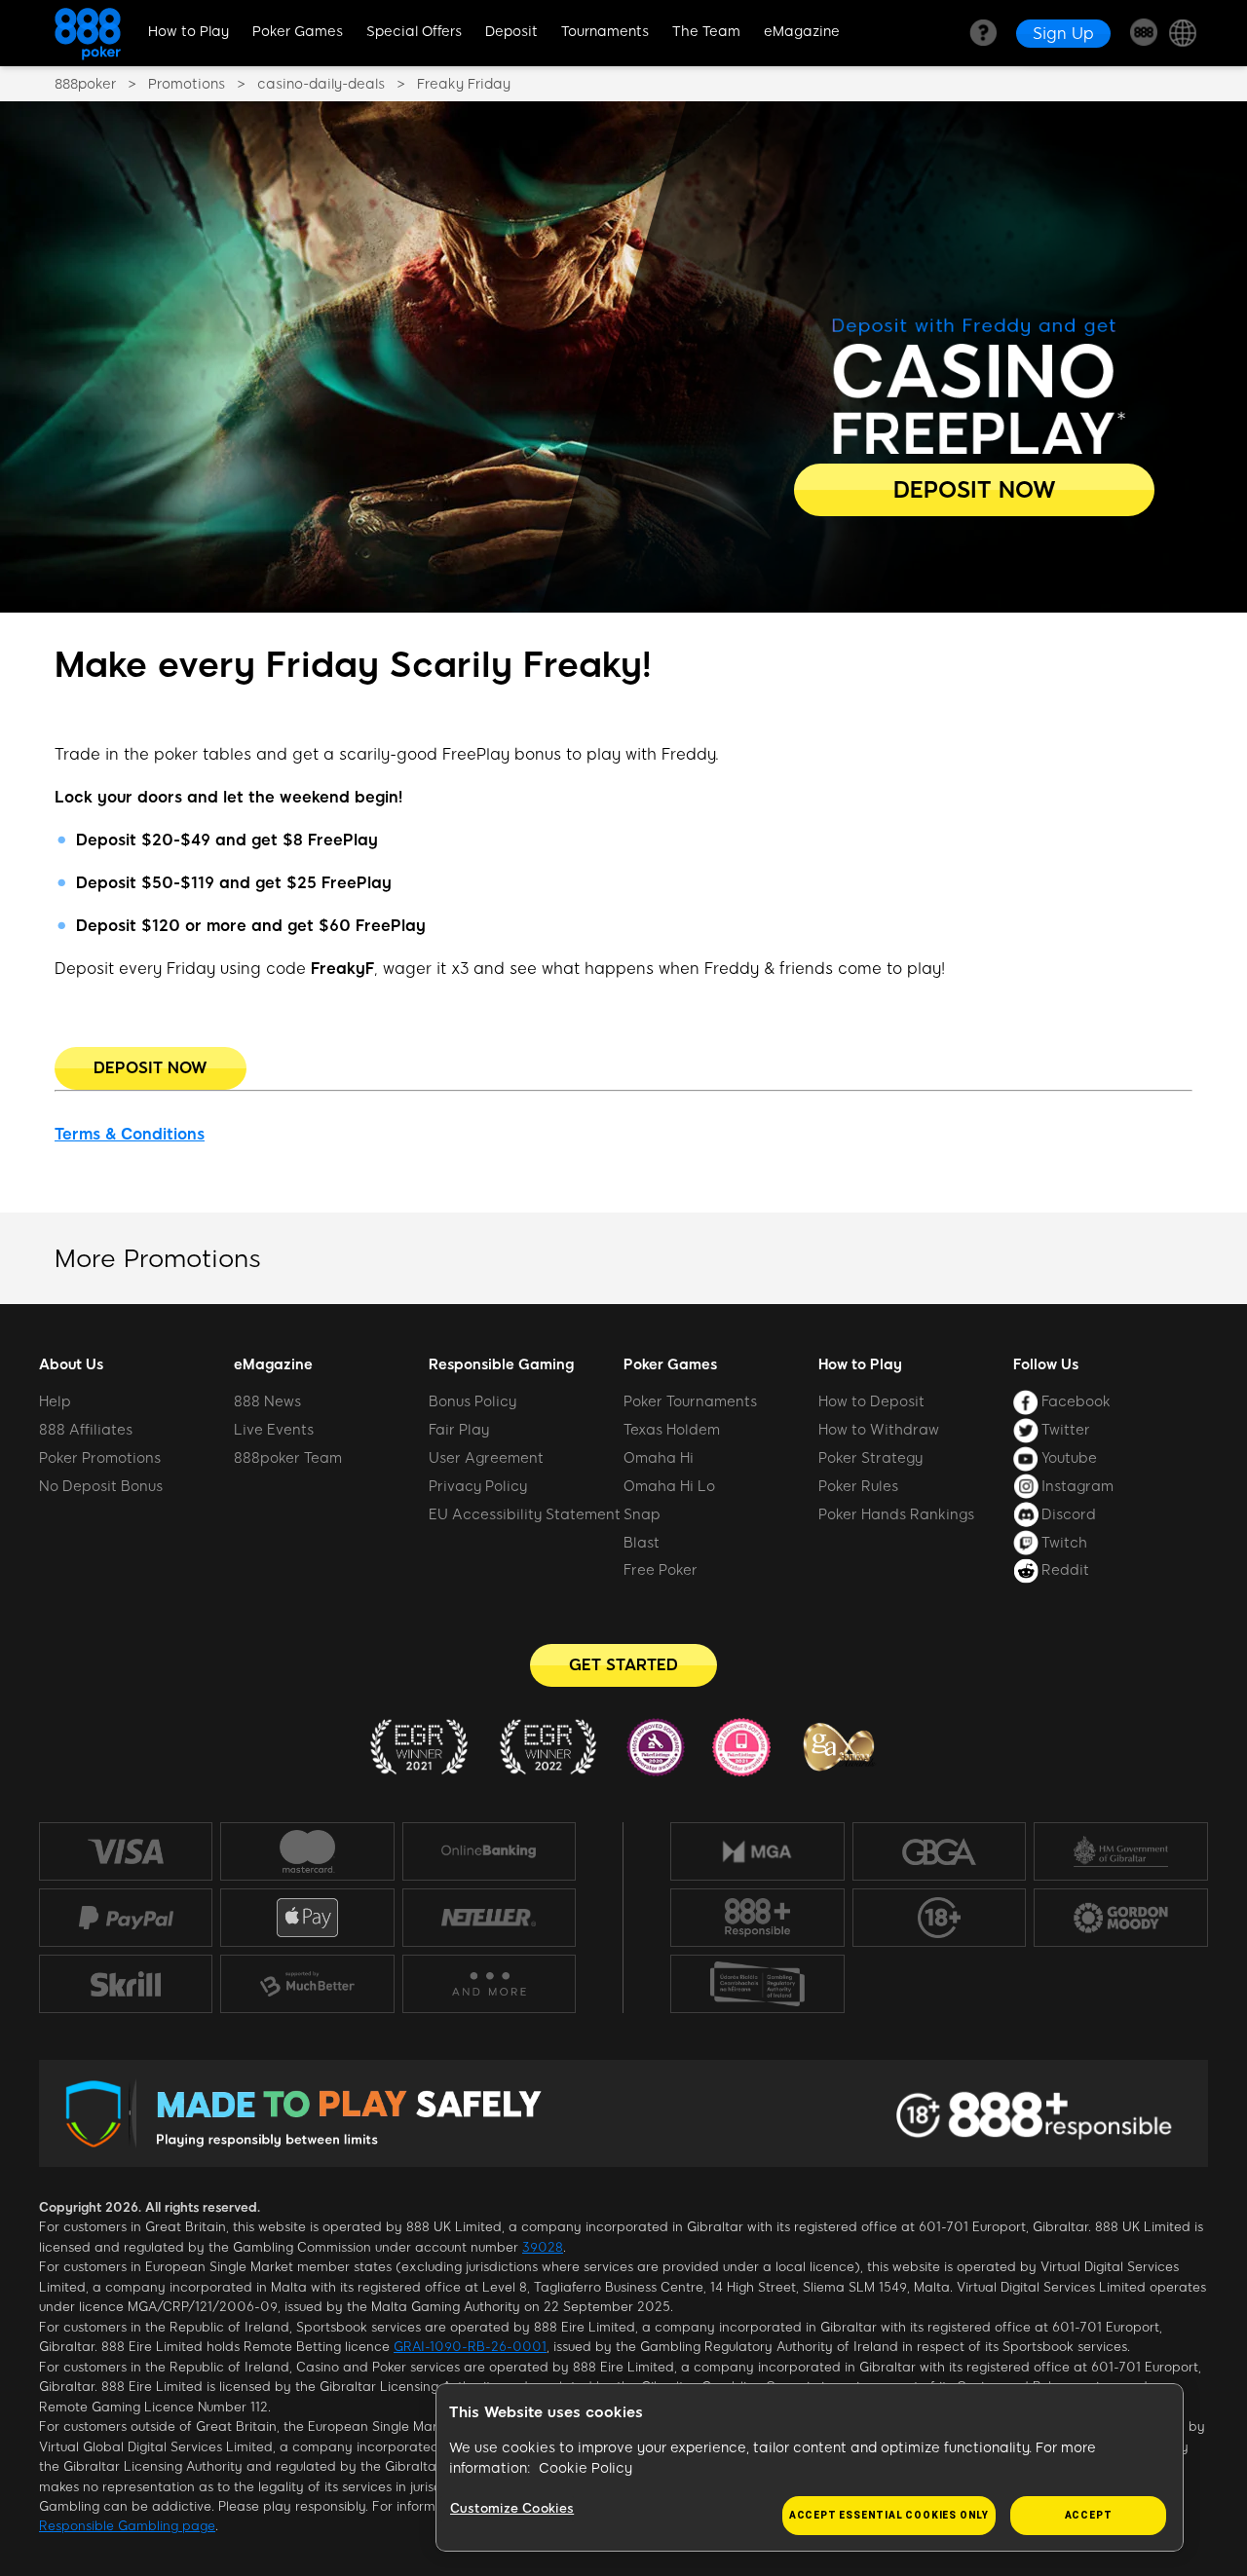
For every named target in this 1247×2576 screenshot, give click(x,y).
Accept (1089, 2515)
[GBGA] (939, 1852)
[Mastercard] (307, 1851)
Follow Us (1046, 1364)
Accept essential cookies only (889, 2515)
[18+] (939, 1918)
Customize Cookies (512, 2508)
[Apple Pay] (307, 1918)
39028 (543, 2247)
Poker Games (298, 32)
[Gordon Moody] (1121, 1917)
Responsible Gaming (501, 1364)
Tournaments (605, 32)
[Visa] (126, 1851)
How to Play (189, 32)
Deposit (511, 32)
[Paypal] (126, 1918)
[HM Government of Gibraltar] (1121, 1851)
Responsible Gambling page (127, 2526)
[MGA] (757, 1851)
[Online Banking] (489, 1851)
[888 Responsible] (757, 1918)
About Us (71, 1364)
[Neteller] (489, 1918)
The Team (706, 32)
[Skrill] (126, 1983)
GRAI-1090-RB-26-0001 (470, 2347)
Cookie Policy (586, 2468)
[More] (489, 1984)
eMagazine (802, 32)
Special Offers (414, 32)
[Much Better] (307, 1984)
